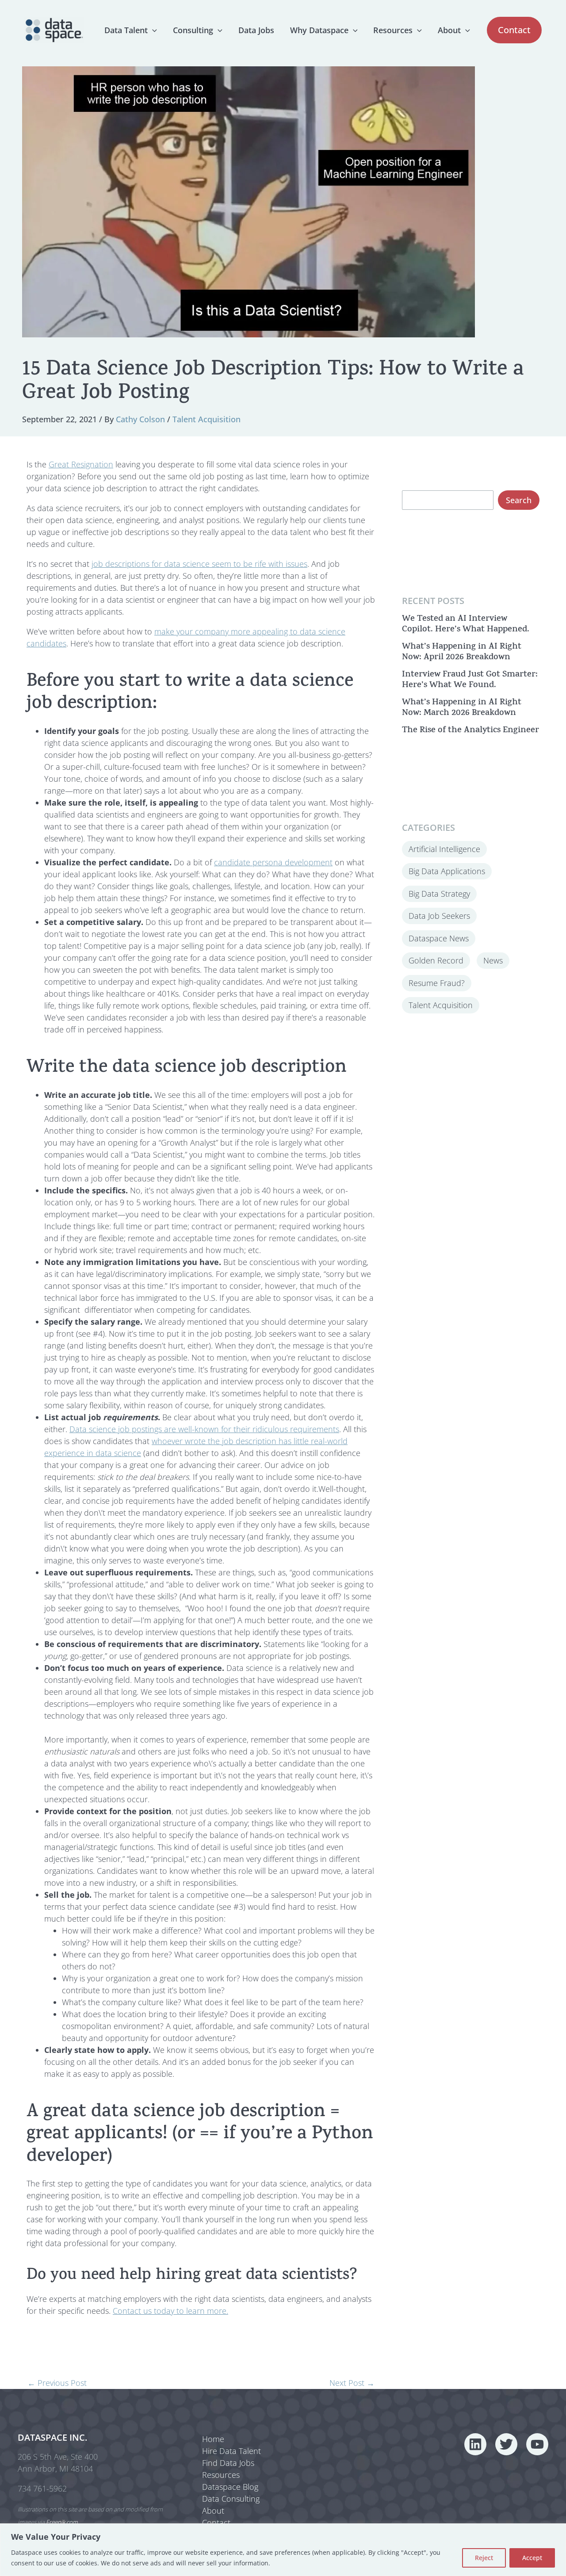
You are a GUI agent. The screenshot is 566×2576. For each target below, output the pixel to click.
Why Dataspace (319, 30)
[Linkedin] (475, 2444)
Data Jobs (256, 30)
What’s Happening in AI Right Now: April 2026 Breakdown (462, 652)
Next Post (352, 2383)
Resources (393, 30)
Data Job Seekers (439, 915)
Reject (484, 2558)
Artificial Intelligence (444, 848)
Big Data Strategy (439, 893)
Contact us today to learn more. (170, 2311)
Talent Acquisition (207, 419)
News (493, 960)
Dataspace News (439, 938)
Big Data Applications (447, 871)
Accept (532, 2558)
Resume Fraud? (437, 982)
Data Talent (126, 30)
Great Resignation (81, 464)
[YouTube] (537, 2444)
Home (213, 2439)
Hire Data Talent (231, 2451)
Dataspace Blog (230, 2487)
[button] (152, 30)
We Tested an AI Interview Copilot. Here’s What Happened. (466, 624)
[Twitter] (506, 2444)
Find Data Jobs (228, 2463)
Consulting (193, 30)
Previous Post (57, 2383)
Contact (216, 2522)
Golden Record (436, 960)
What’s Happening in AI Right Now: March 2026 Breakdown (462, 708)
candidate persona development (273, 862)
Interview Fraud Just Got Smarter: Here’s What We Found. (470, 680)
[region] (283, 2550)
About (449, 30)
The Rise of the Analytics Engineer (470, 730)
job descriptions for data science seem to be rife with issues (199, 564)
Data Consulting (231, 2499)
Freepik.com (62, 2522)
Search (519, 500)
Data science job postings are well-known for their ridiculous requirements (204, 1429)
